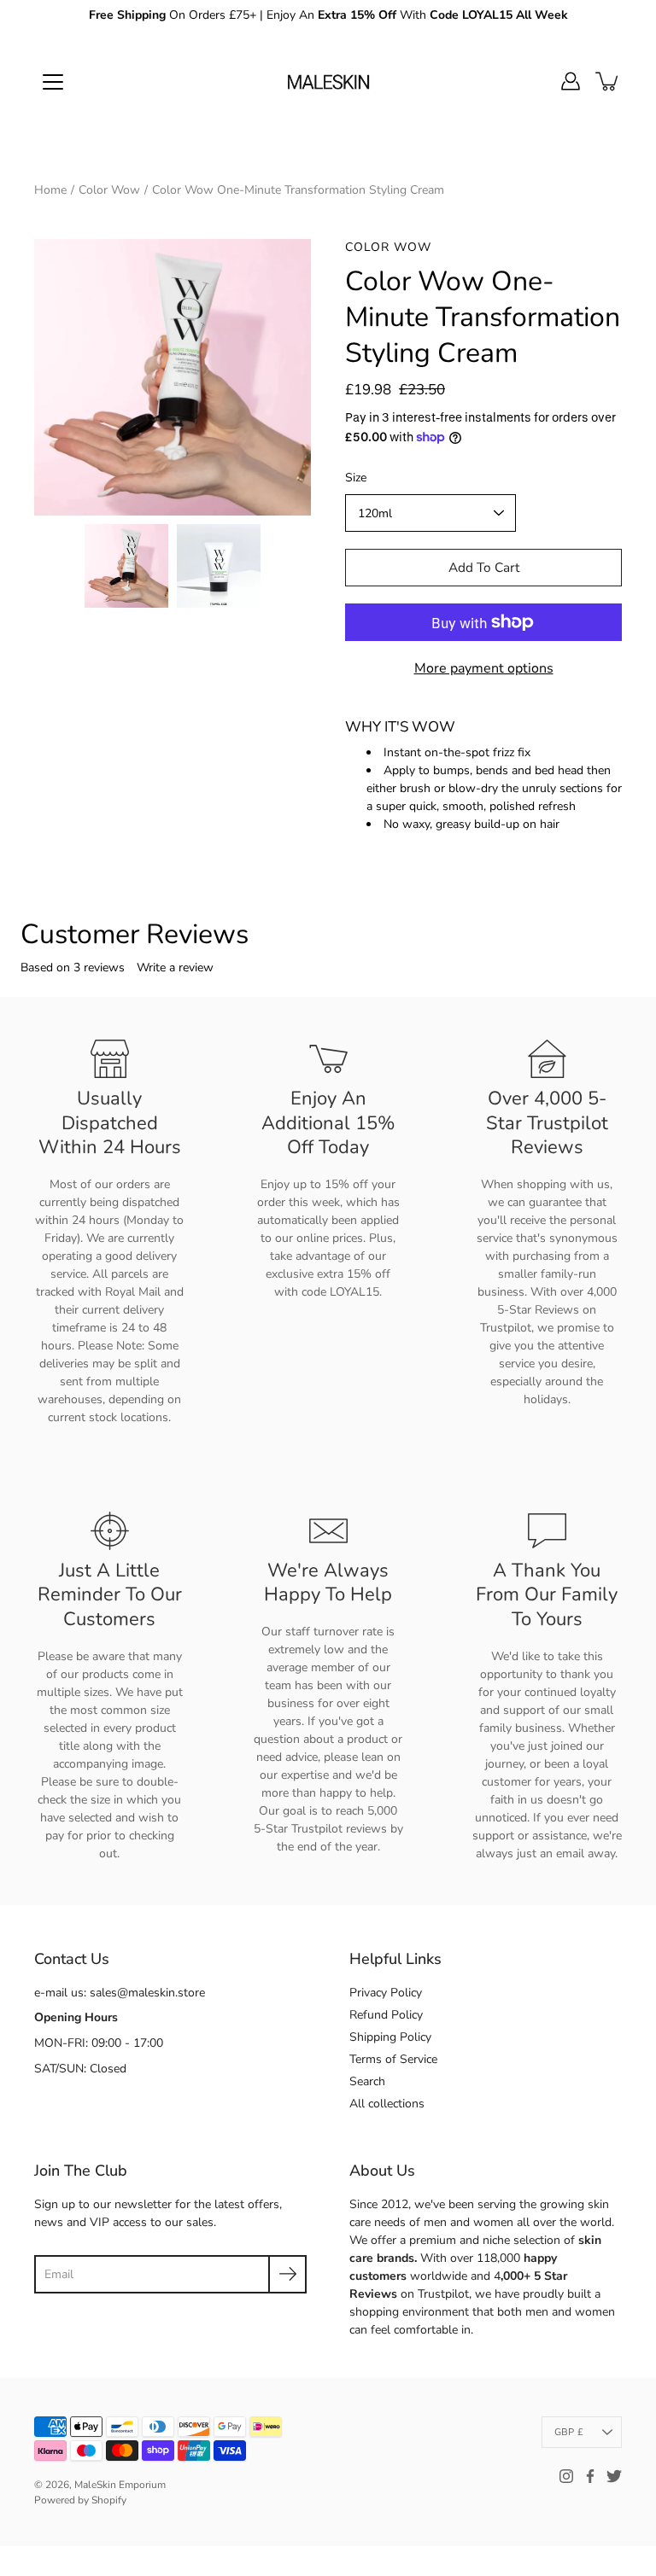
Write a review (175, 967)
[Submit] (287, 2274)
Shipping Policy (390, 2037)
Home (50, 190)
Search (367, 2081)
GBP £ (569, 2432)
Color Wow (109, 190)
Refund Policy (386, 2015)
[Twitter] (614, 2476)
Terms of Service (393, 2059)
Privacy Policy (386, 1993)
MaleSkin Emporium (120, 2485)
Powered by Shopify (80, 2500)
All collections (387, 2104)
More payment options (484, 668)
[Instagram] (566, 2476)
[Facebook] (590, 2476)
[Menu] (53, 82)
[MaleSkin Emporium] (328, 81)
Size (356, 478)
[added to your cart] (608, 81)
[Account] (571, 81)
